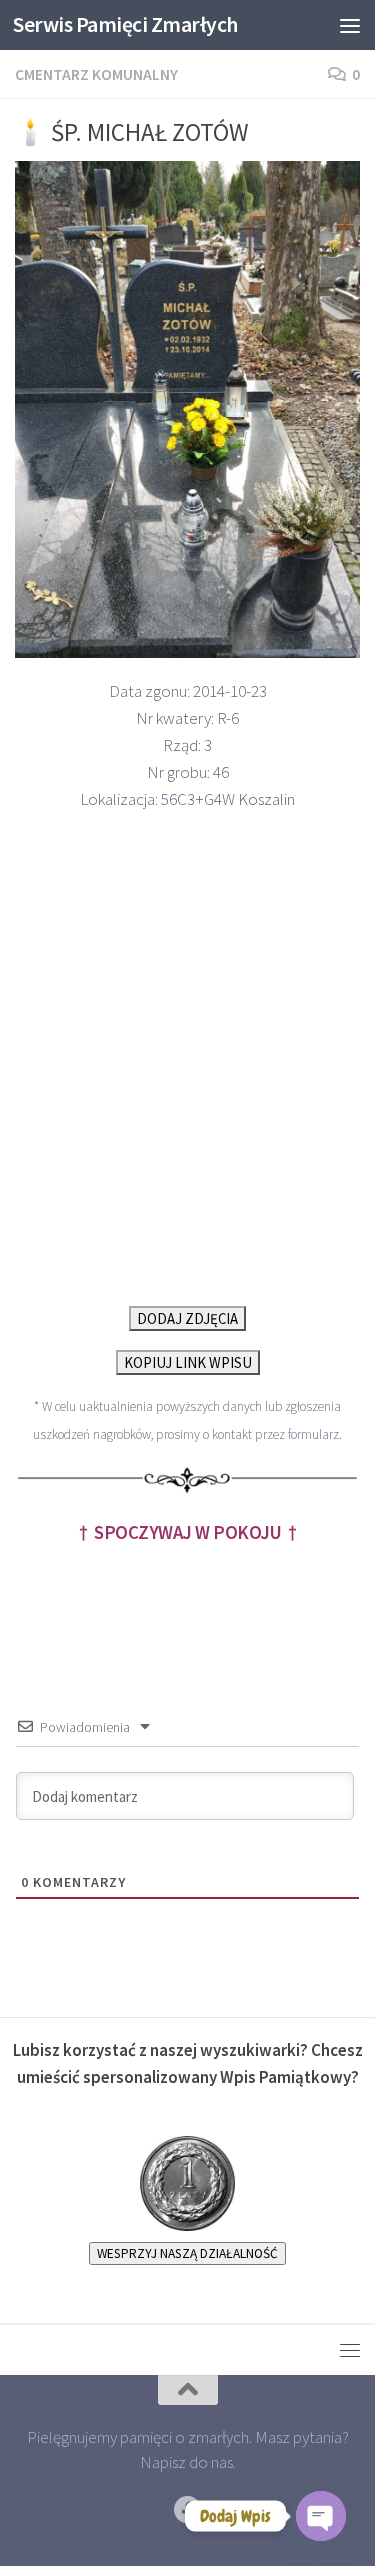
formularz (313, 1434)
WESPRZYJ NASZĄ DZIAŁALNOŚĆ (187, 2253)
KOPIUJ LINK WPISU (188, 1362)
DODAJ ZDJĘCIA (187, 1318)
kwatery (183, 718)
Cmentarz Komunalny (96, 74)
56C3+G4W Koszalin (228, 799)
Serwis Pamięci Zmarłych (125, 24)
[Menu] (350, 25)
